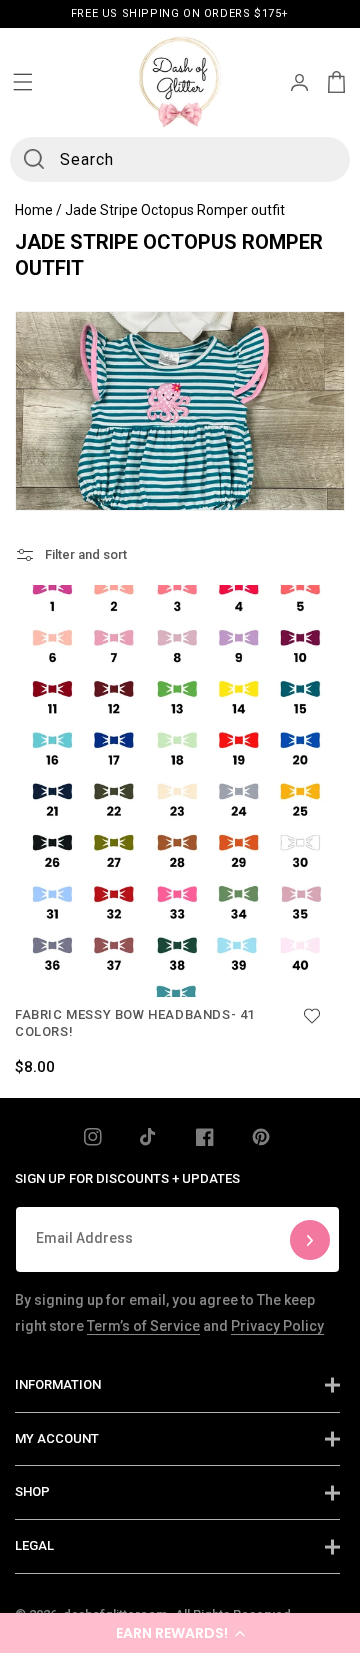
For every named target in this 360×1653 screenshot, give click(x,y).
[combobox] (180, 159)
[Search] (34, 159)
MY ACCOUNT (57, 1438)
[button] (180, 1633)
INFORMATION (58, 1384)
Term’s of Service (143, 1326)
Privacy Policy (277, 1326)
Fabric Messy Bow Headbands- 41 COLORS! (135, 1023)
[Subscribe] (310, 1239)
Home (34, 210)
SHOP (32, 1491)
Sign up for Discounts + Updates (127, 1178)
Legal (34, 1545)
